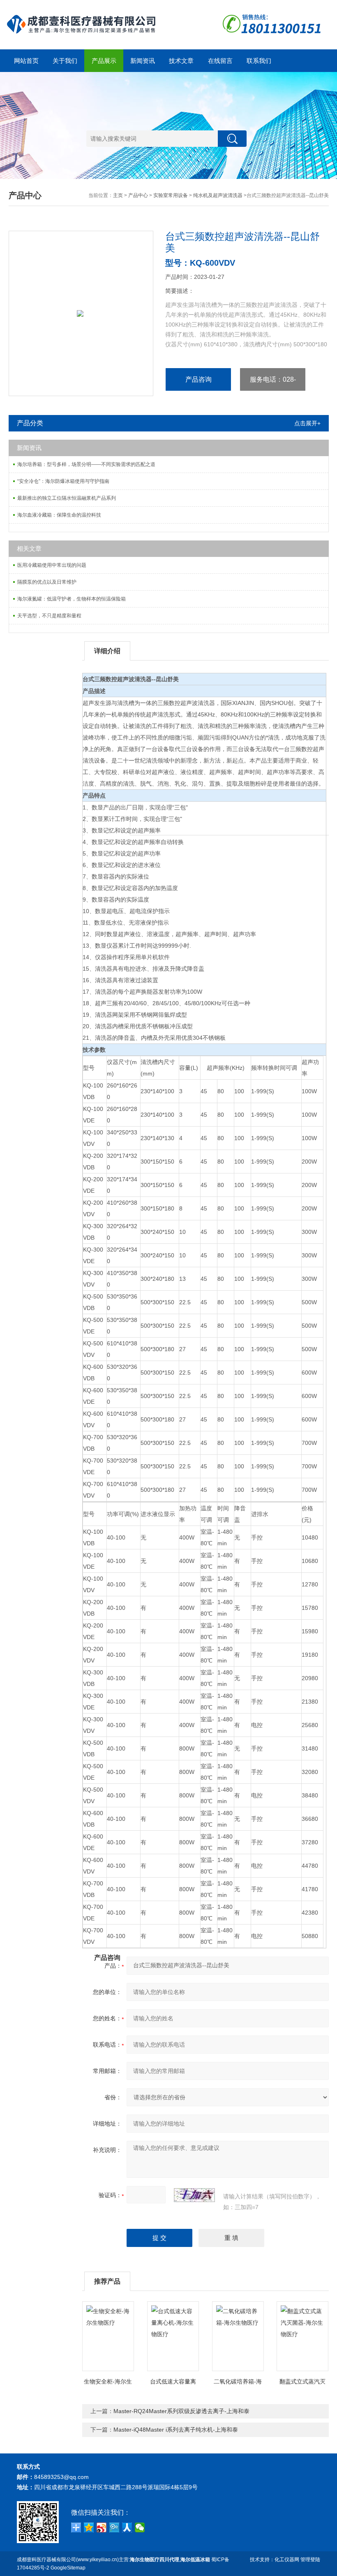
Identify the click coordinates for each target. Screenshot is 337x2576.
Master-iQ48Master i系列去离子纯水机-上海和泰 (176, 2430)
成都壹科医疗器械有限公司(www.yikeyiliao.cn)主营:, (113, 2560)
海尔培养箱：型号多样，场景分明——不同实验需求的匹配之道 (86, 464)
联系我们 (259, 61)
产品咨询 (199, 379)
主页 (118, 195)
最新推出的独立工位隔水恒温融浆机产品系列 (67, 498)
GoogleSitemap (68, 2568)
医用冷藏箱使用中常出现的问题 (52, 565)
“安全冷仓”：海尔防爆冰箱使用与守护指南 (63, 481)
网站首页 (26, 61)
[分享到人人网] (127, 2527)
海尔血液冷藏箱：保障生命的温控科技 (59, 515)
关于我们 (65, 61)
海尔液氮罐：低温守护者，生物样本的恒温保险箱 (72, 599)
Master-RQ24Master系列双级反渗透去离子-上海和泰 (181, 2411)
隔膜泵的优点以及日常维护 (47, 582)
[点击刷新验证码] (194, 2195)
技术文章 (181, 61)
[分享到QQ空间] (89, 2527)
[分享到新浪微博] (102, 2527)
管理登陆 (310, 2560)
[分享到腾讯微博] (114, 2527)
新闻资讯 (143, 61)
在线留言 (220, 61)
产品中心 (138, 195)
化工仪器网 (287, 2560)
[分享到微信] (140, 2527)
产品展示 (104, 61)
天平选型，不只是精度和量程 (49, 616)
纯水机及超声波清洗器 (218, 195)
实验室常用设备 (171, 195)
